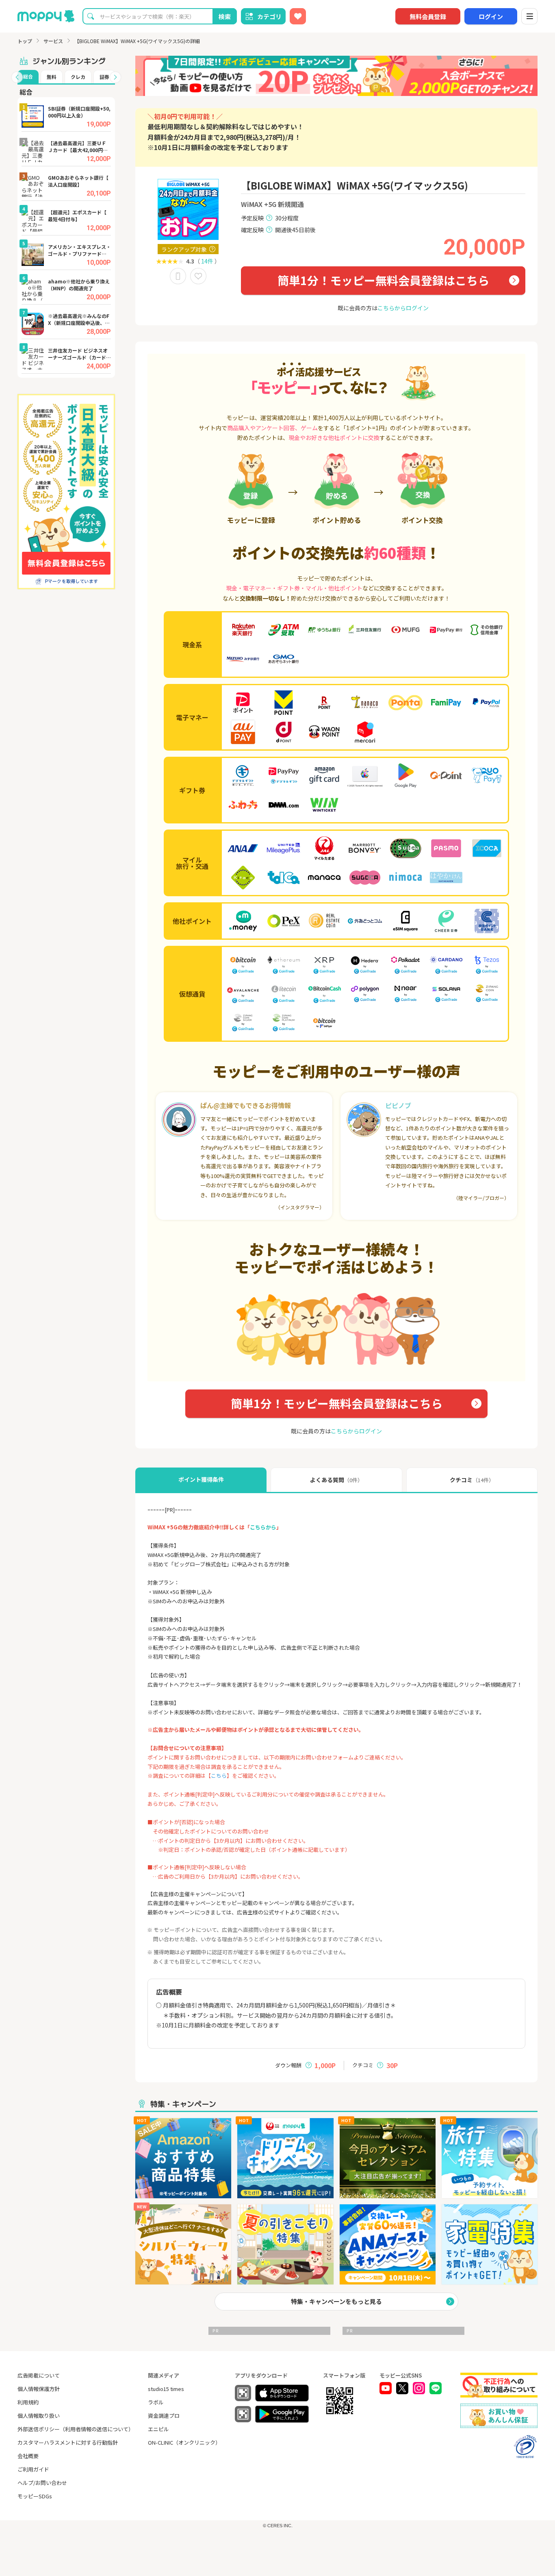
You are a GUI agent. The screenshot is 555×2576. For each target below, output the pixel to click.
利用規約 (28, 2402)
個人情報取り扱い (39, 2416)
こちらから (263, 1527)
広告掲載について (39, 2375)
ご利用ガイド (33, 2469)
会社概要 (28, 2456)
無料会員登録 (428, 16)
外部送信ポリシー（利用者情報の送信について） (76, 2429)
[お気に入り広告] (298, 16)
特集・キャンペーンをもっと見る (336, 2301)
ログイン (491, 16)
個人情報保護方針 (39, 2389)
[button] (17, 77)
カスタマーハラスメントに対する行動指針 (68, 2442)
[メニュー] (529, 16)
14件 (207, 261)
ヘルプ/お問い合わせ (42, 2483)
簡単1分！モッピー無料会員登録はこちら (383, 280)
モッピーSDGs (35, 2496)
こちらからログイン (403, 308)
